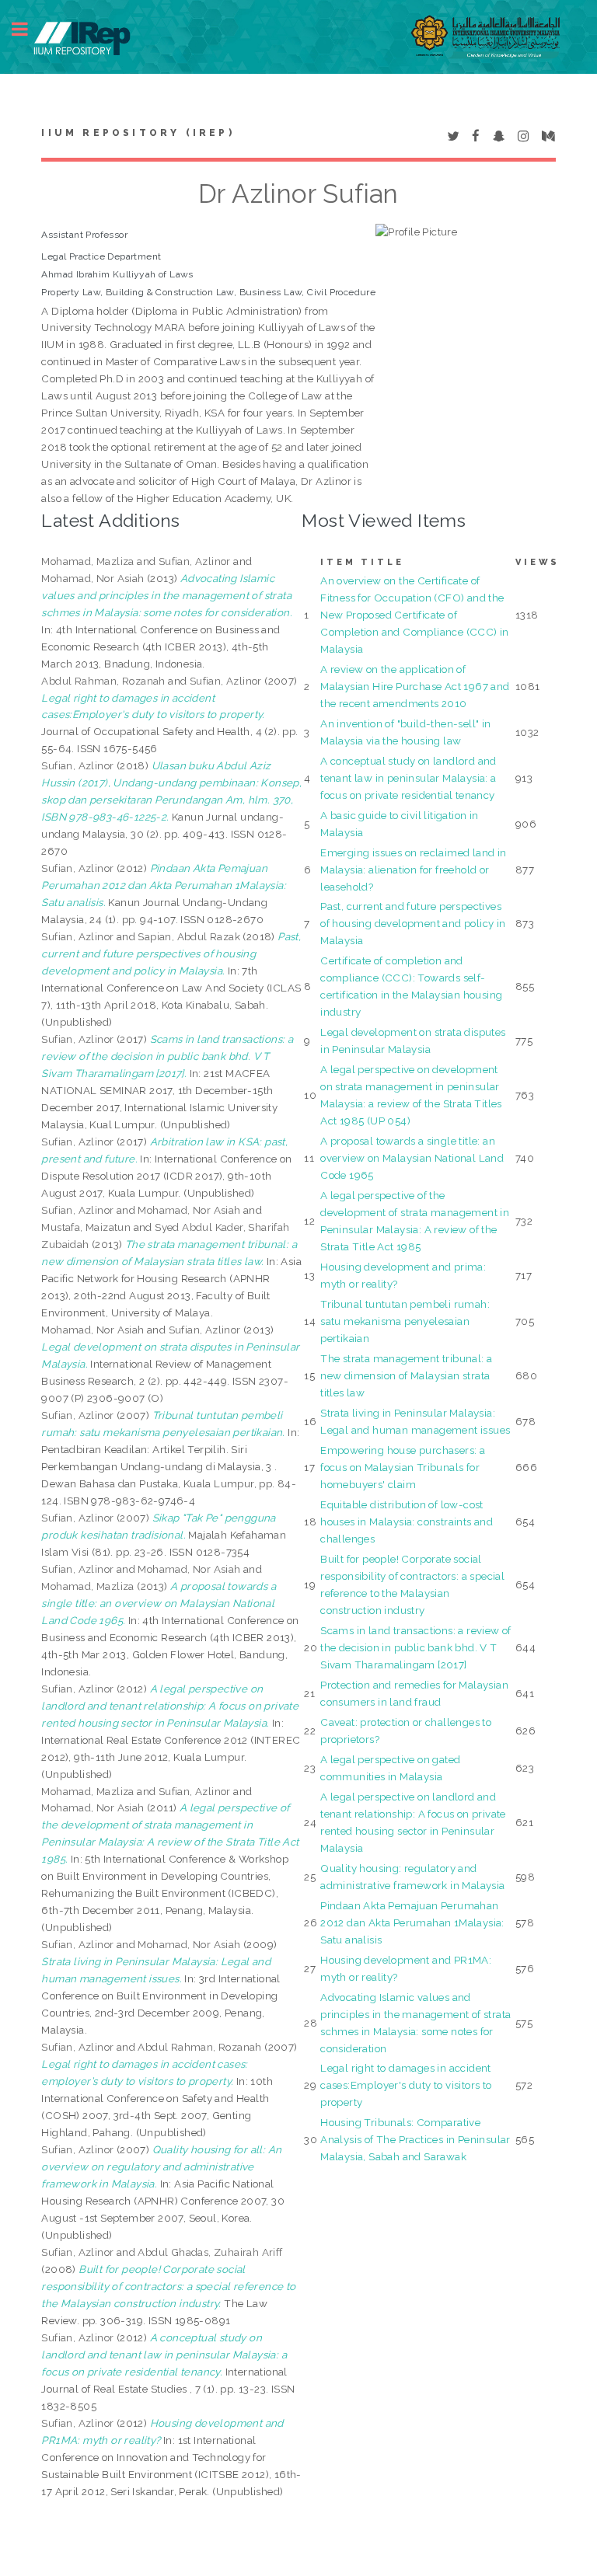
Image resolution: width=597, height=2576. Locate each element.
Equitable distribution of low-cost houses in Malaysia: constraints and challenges (407, 1522)
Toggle (28, 29)
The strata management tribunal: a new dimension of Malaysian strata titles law (406, 1375)
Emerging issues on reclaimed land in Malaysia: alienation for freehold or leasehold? (413, 870)
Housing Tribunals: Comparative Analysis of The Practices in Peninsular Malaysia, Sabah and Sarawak (415, 2139)
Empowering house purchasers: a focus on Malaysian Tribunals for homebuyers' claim (403, 1467)
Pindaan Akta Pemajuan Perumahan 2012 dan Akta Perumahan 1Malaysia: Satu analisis (412, 1922)
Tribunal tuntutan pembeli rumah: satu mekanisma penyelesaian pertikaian (405, 1321)
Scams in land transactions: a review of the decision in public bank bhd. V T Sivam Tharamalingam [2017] (416, 1647)
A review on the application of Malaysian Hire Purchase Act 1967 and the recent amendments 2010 (415, 686)
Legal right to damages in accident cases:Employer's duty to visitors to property (406, 2085)
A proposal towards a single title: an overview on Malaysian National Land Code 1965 (412, 1158)
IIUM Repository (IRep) (138, 133)
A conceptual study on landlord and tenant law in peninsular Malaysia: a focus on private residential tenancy (408, 778)
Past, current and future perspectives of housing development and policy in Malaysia (413, 923)
